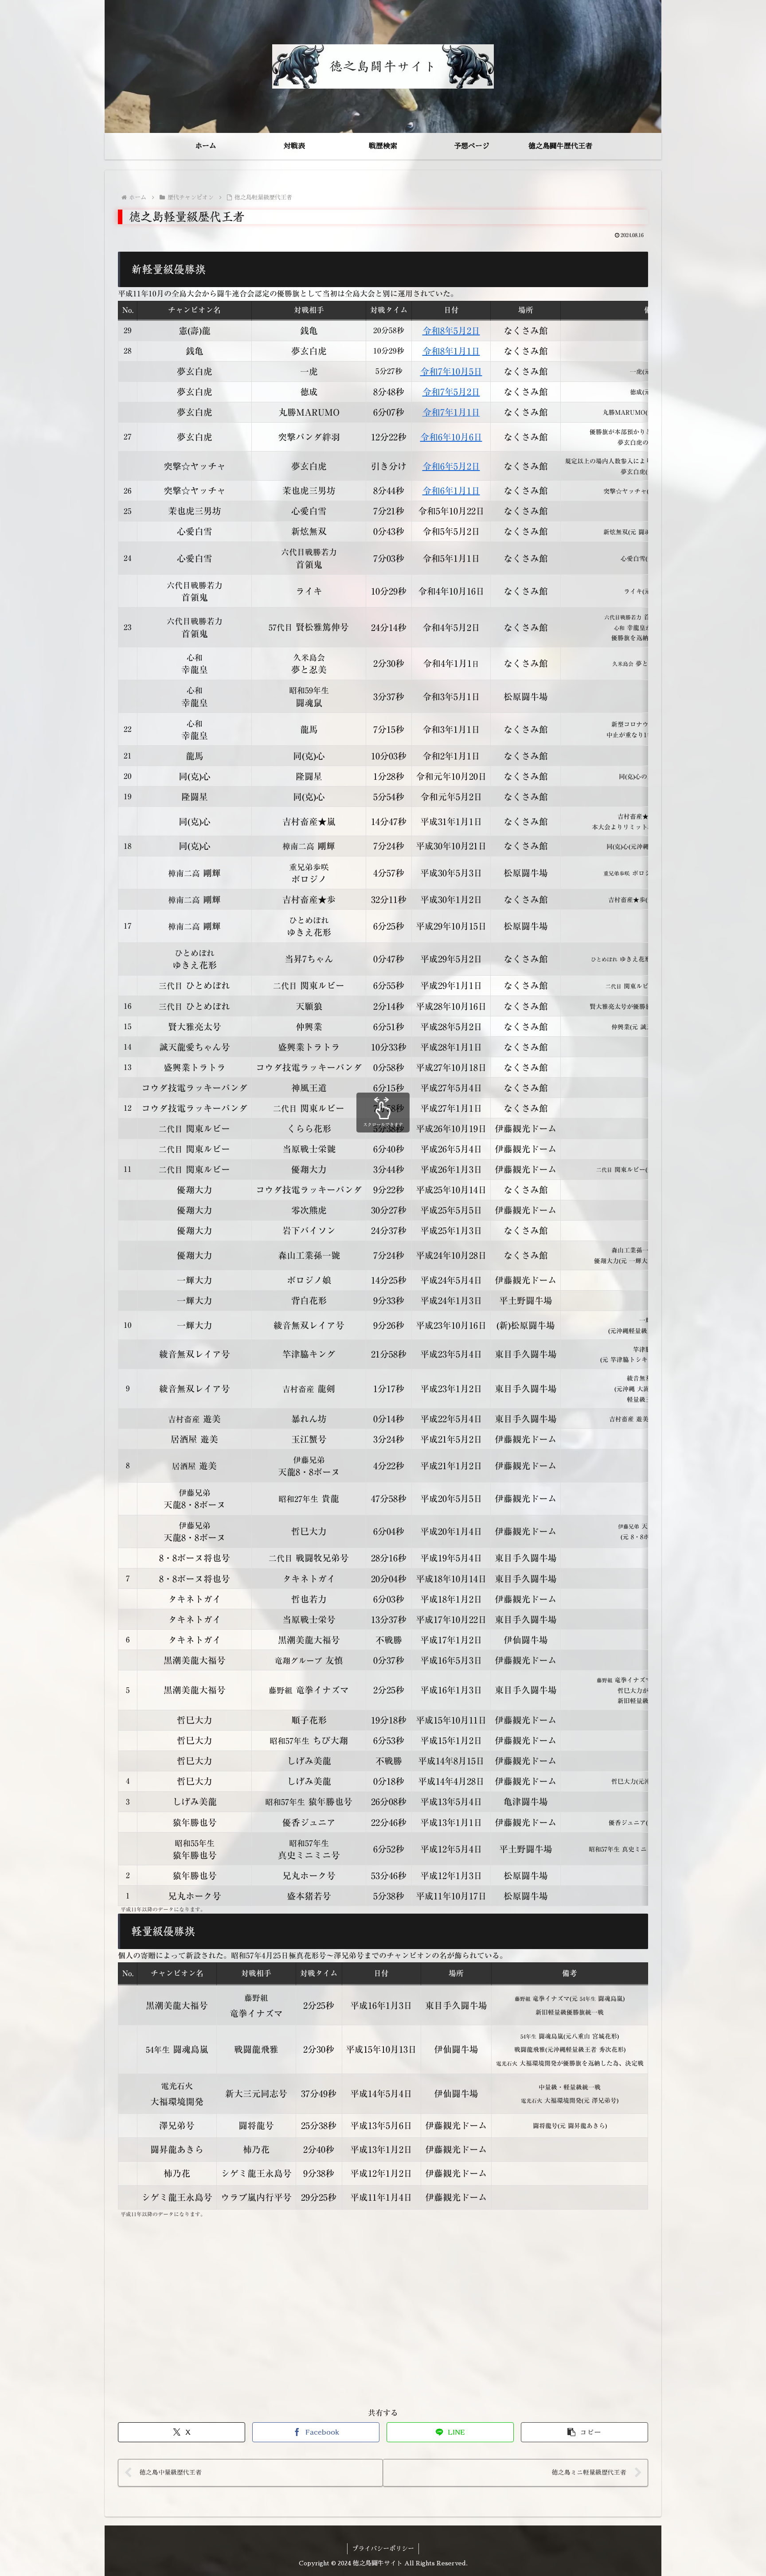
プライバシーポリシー (383, 2549)
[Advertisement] (383, 2308)
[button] (584, 2432)
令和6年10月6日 (451, 437)
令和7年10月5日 (451, 371)
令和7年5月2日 (451, 392)
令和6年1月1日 (451, 490)
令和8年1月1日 (451, 351)
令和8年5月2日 (451, 331)
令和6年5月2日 (451, 466)
